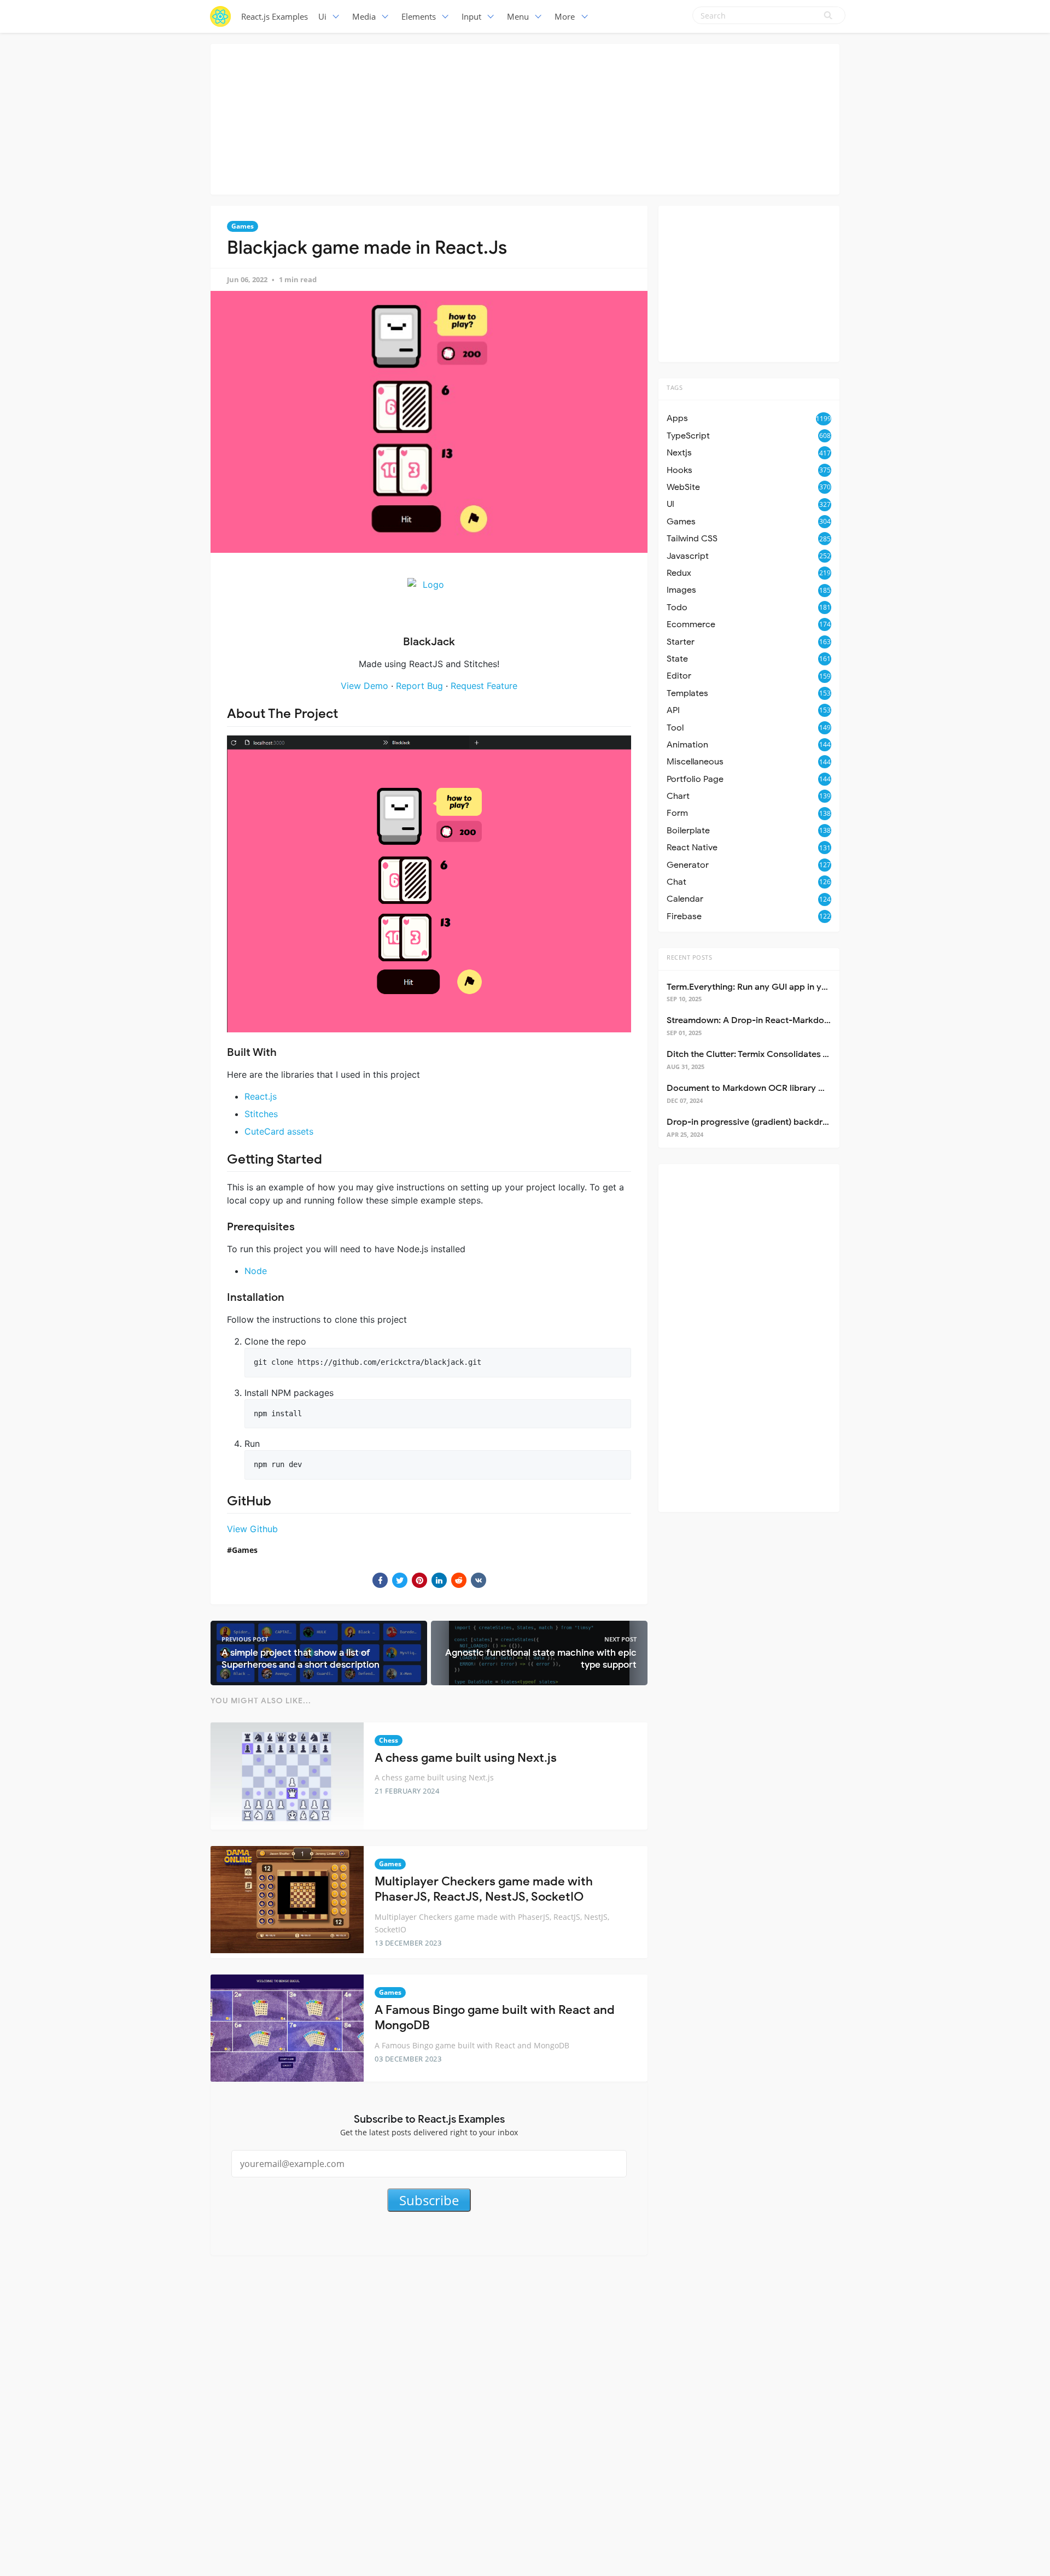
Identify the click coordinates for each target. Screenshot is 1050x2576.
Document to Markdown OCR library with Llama (765, 1088)
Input (471, 16)
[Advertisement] (525, 118)
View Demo (364, 686)
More (565, 16)
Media (364, 16)
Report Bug (419, 686)
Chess (389, 1740)
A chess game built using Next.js (466, 1758)
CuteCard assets (279, 1131)
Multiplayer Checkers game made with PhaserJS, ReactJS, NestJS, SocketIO (484, 1889)
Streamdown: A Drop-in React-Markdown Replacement (779, 1020)
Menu (518, 16)
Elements (419, 16)
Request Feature (484, 686)
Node (256, 1271)
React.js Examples (275, 16)
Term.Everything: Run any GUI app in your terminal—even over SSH (802, 987)
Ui (322, 16)
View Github (252, 1529)
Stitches (261, 1114)
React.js (261, 1096)
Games (243, 226)
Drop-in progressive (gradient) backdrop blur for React (779, 1122)
